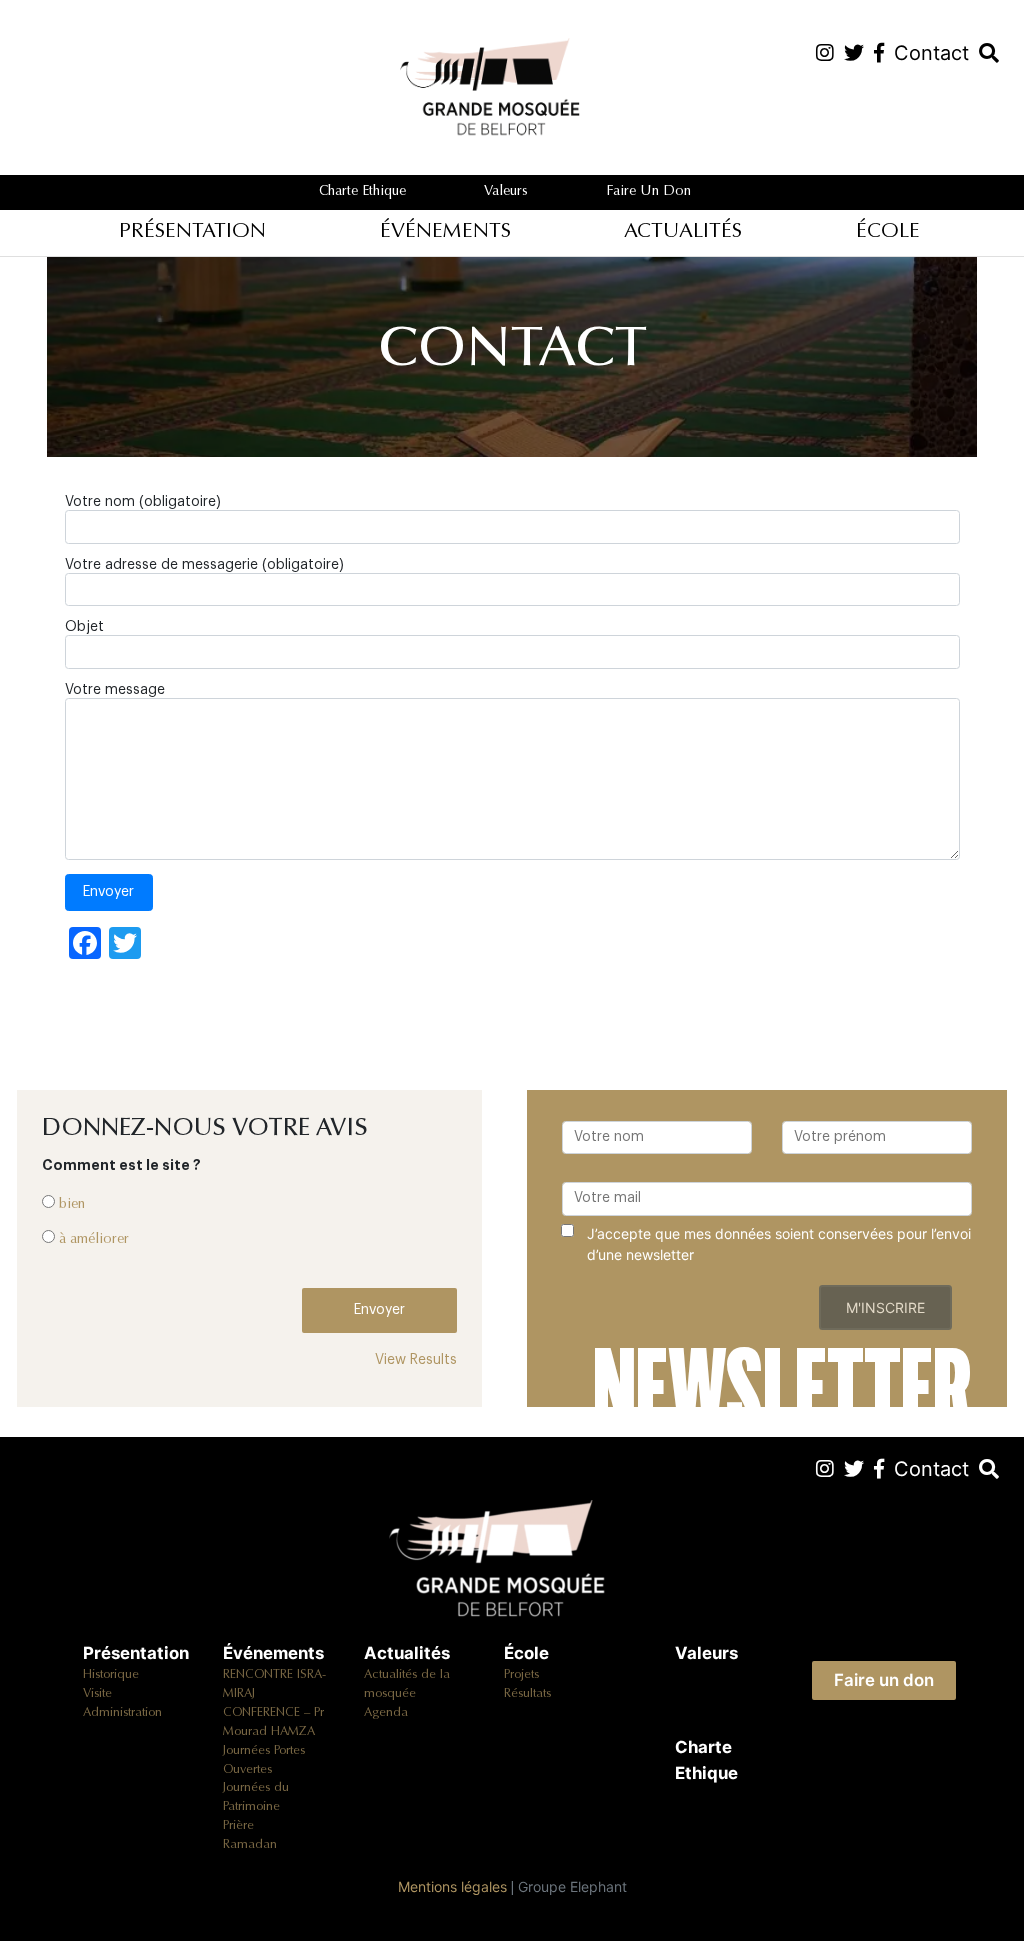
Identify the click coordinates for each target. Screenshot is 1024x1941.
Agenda (386, 1713)
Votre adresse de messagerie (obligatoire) (204, 565)
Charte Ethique (362, 192)
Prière (238, 1826)
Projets (521, 1675)
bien (72, 1205)
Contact (931, 1469)
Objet (84, 627)
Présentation (192, 232)
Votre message (115, 690)
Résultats (527, 1694)
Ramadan (250, 1845)
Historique (111, 1675)
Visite (97, 1694)
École (888, 232)
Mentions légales (452, 1886)
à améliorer (94, 1240)
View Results (416, 1360)
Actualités (683, 232)
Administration (122, 1713)
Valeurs (506, 192)
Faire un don (648, 192)
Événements (445, 232)
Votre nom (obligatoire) (143, 502)
